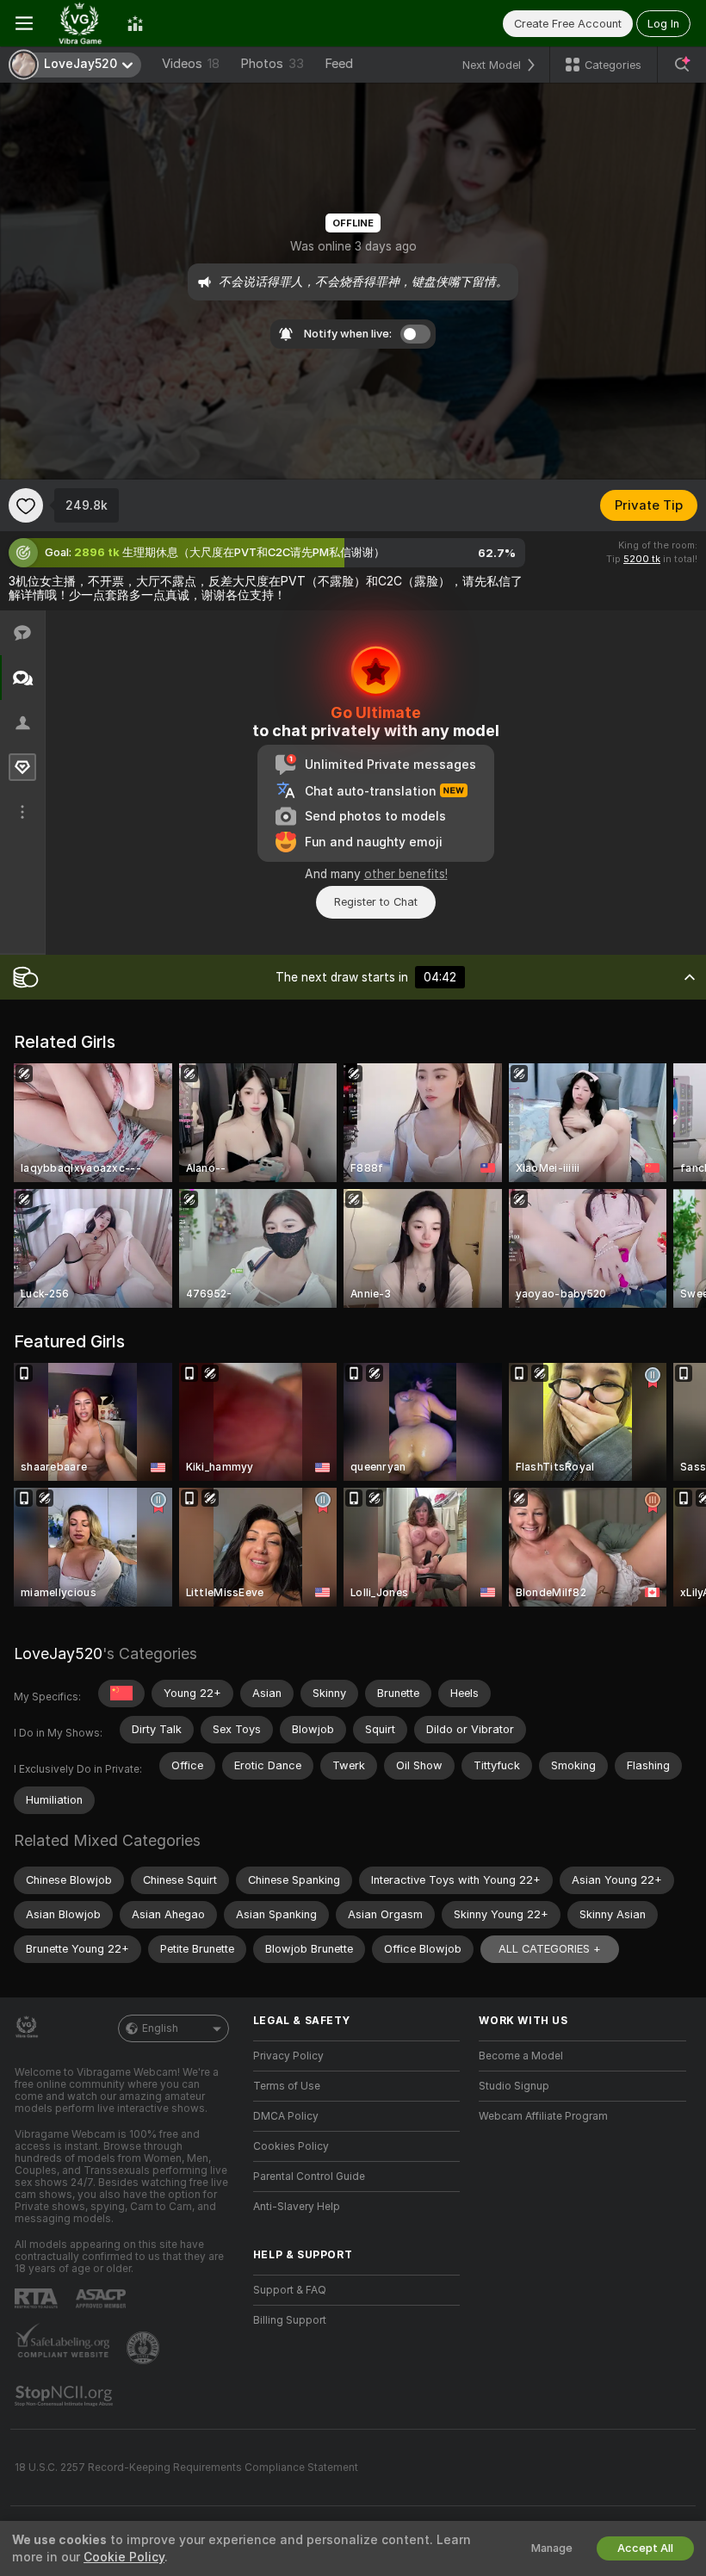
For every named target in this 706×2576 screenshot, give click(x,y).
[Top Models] (135, 23)
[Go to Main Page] (80, 23)
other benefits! (406, 874)
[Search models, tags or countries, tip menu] (682, 65)
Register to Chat (376, 902)
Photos (272, 64)
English (160, 2028)
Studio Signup (514, 2086)
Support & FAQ (290, 2290)
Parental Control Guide (309, 2177)
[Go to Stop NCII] (65, 2396)
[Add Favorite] (26, 505)
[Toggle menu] (24, 23)
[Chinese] (121, 1694)
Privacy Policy (288, 2056)
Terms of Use (287, 2086)
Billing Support (290, 2320)
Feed (339, 64)
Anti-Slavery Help (297, 2207)
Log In (663, 24)
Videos (191, 64)
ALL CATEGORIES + (550, 1949)
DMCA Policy (286, 2116)
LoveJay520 (58, 1653)
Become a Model (521, 2056)
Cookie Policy (124, 2557)
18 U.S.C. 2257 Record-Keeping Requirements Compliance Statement (186, 2468)
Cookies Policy (291, 2146)
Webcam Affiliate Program (543, 2116)
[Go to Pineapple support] (145, 2348)
